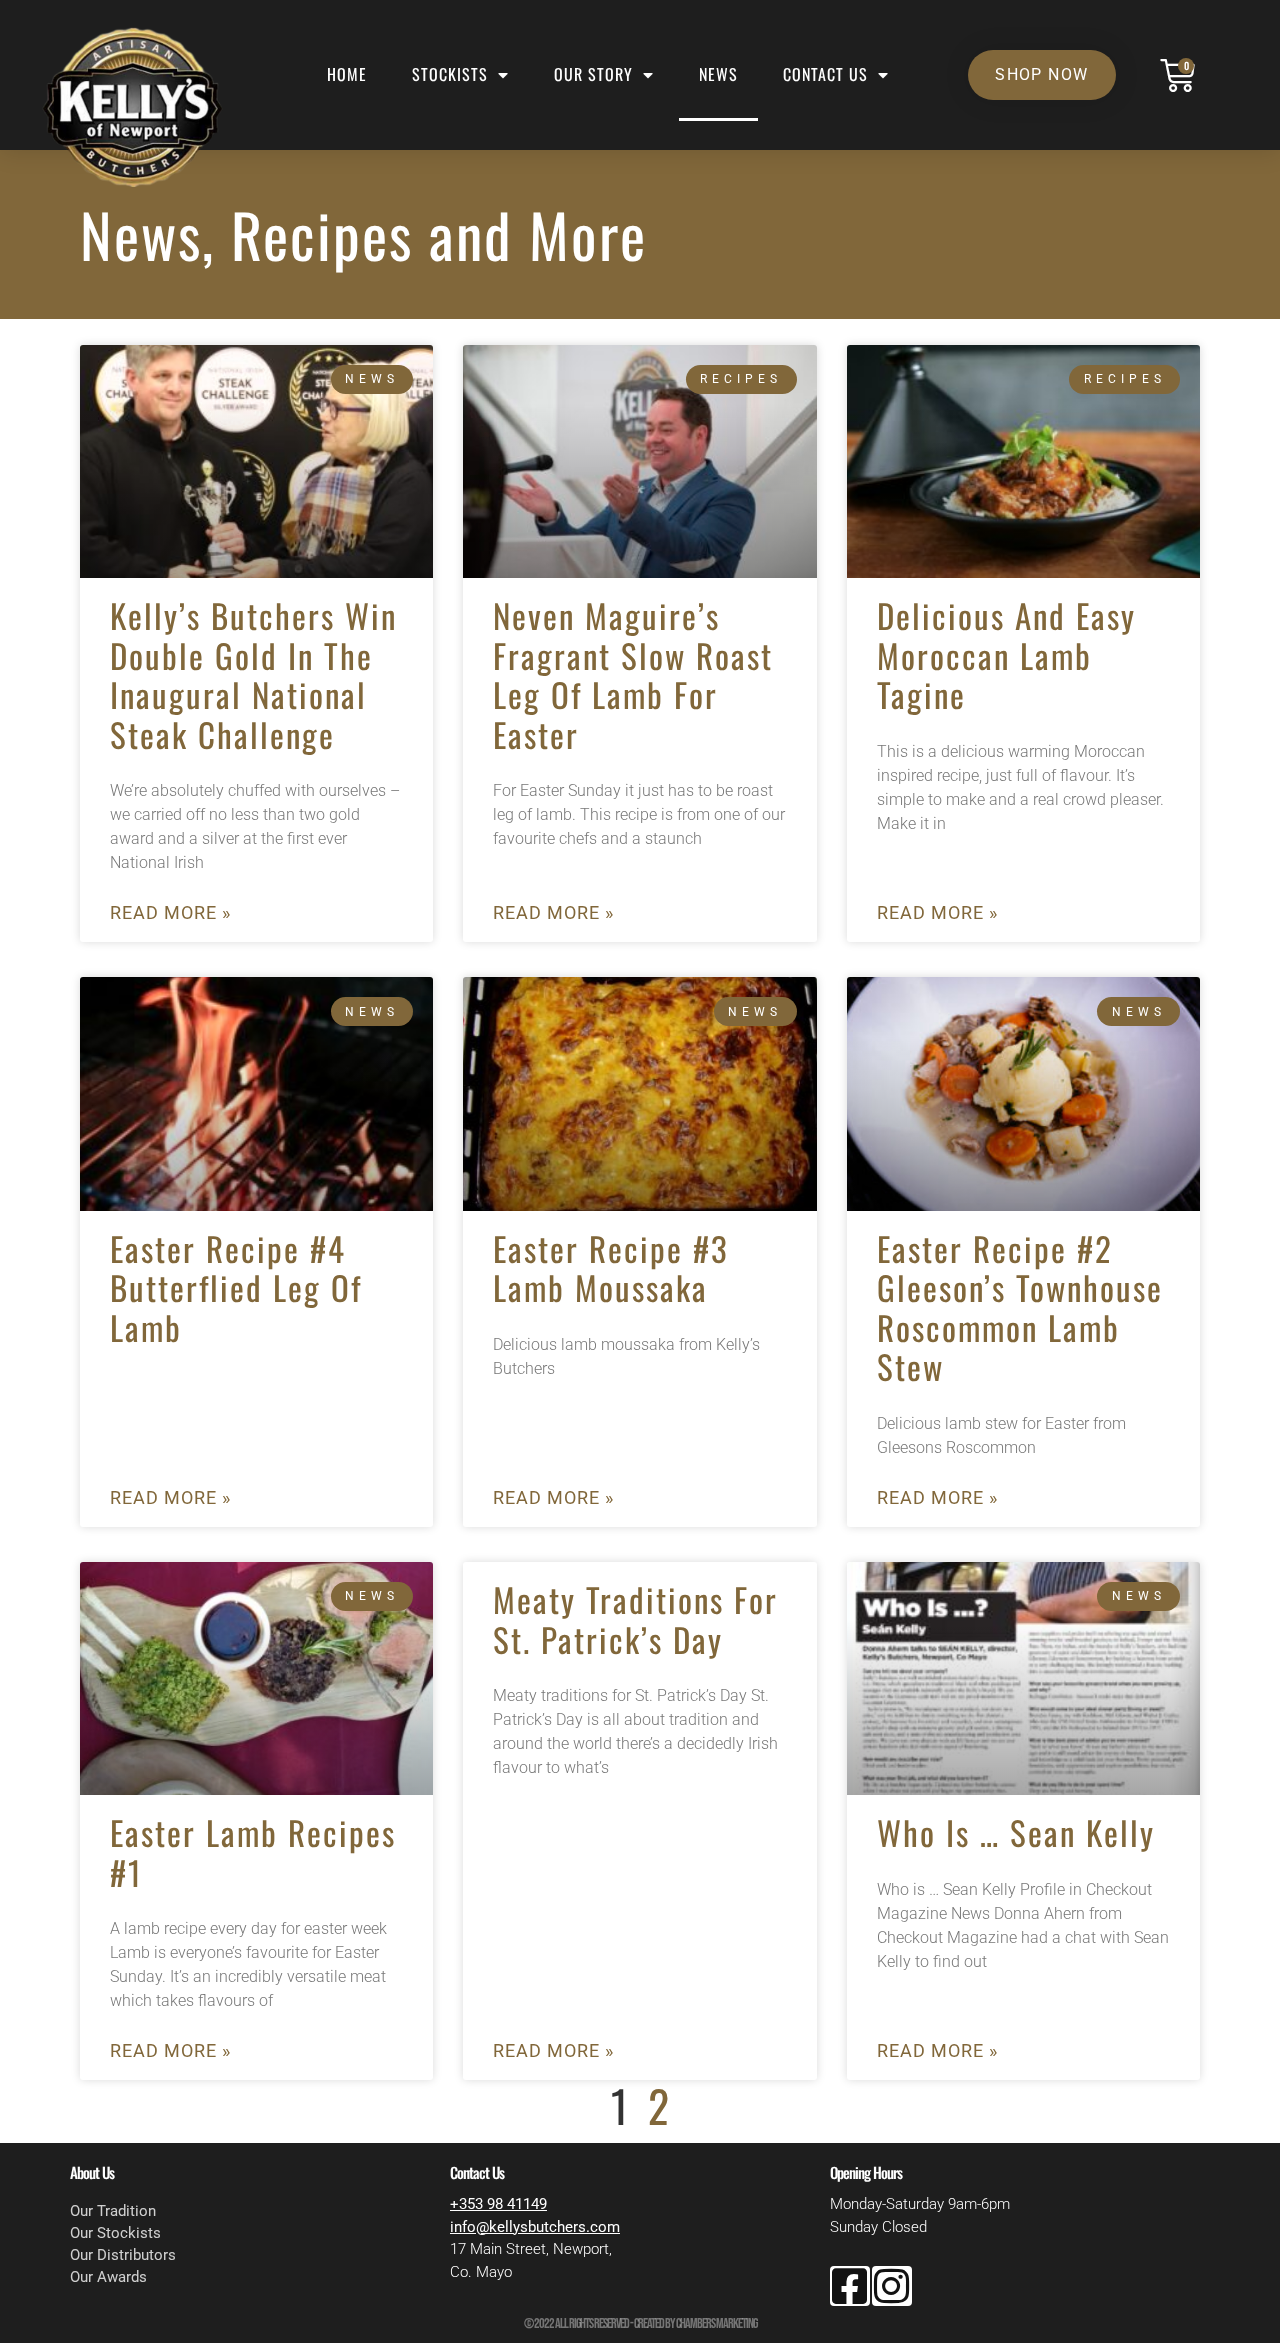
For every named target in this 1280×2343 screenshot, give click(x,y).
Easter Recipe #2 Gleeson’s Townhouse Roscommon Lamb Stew (1020, 1308)
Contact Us (825, 74)
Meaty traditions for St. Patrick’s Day (635, 1619)
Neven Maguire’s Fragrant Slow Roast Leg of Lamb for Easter (633, 675)
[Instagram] (892, 2286)
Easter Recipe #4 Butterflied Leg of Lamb (236, 1288)
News (718, 74)
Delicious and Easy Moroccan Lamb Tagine (1006, 655)
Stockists (450, 74)
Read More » (170, 913)
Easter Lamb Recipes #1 (253, 1852)
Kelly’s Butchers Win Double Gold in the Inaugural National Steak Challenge (253, 675)
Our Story (593, 74)
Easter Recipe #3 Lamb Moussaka (611, 1268)
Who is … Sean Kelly (1016, 1832)
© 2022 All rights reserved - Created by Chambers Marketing (640, 2323)
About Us (92, 2172)
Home (347, 74)
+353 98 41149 (498, 2204)
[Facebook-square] (850, 2286)
